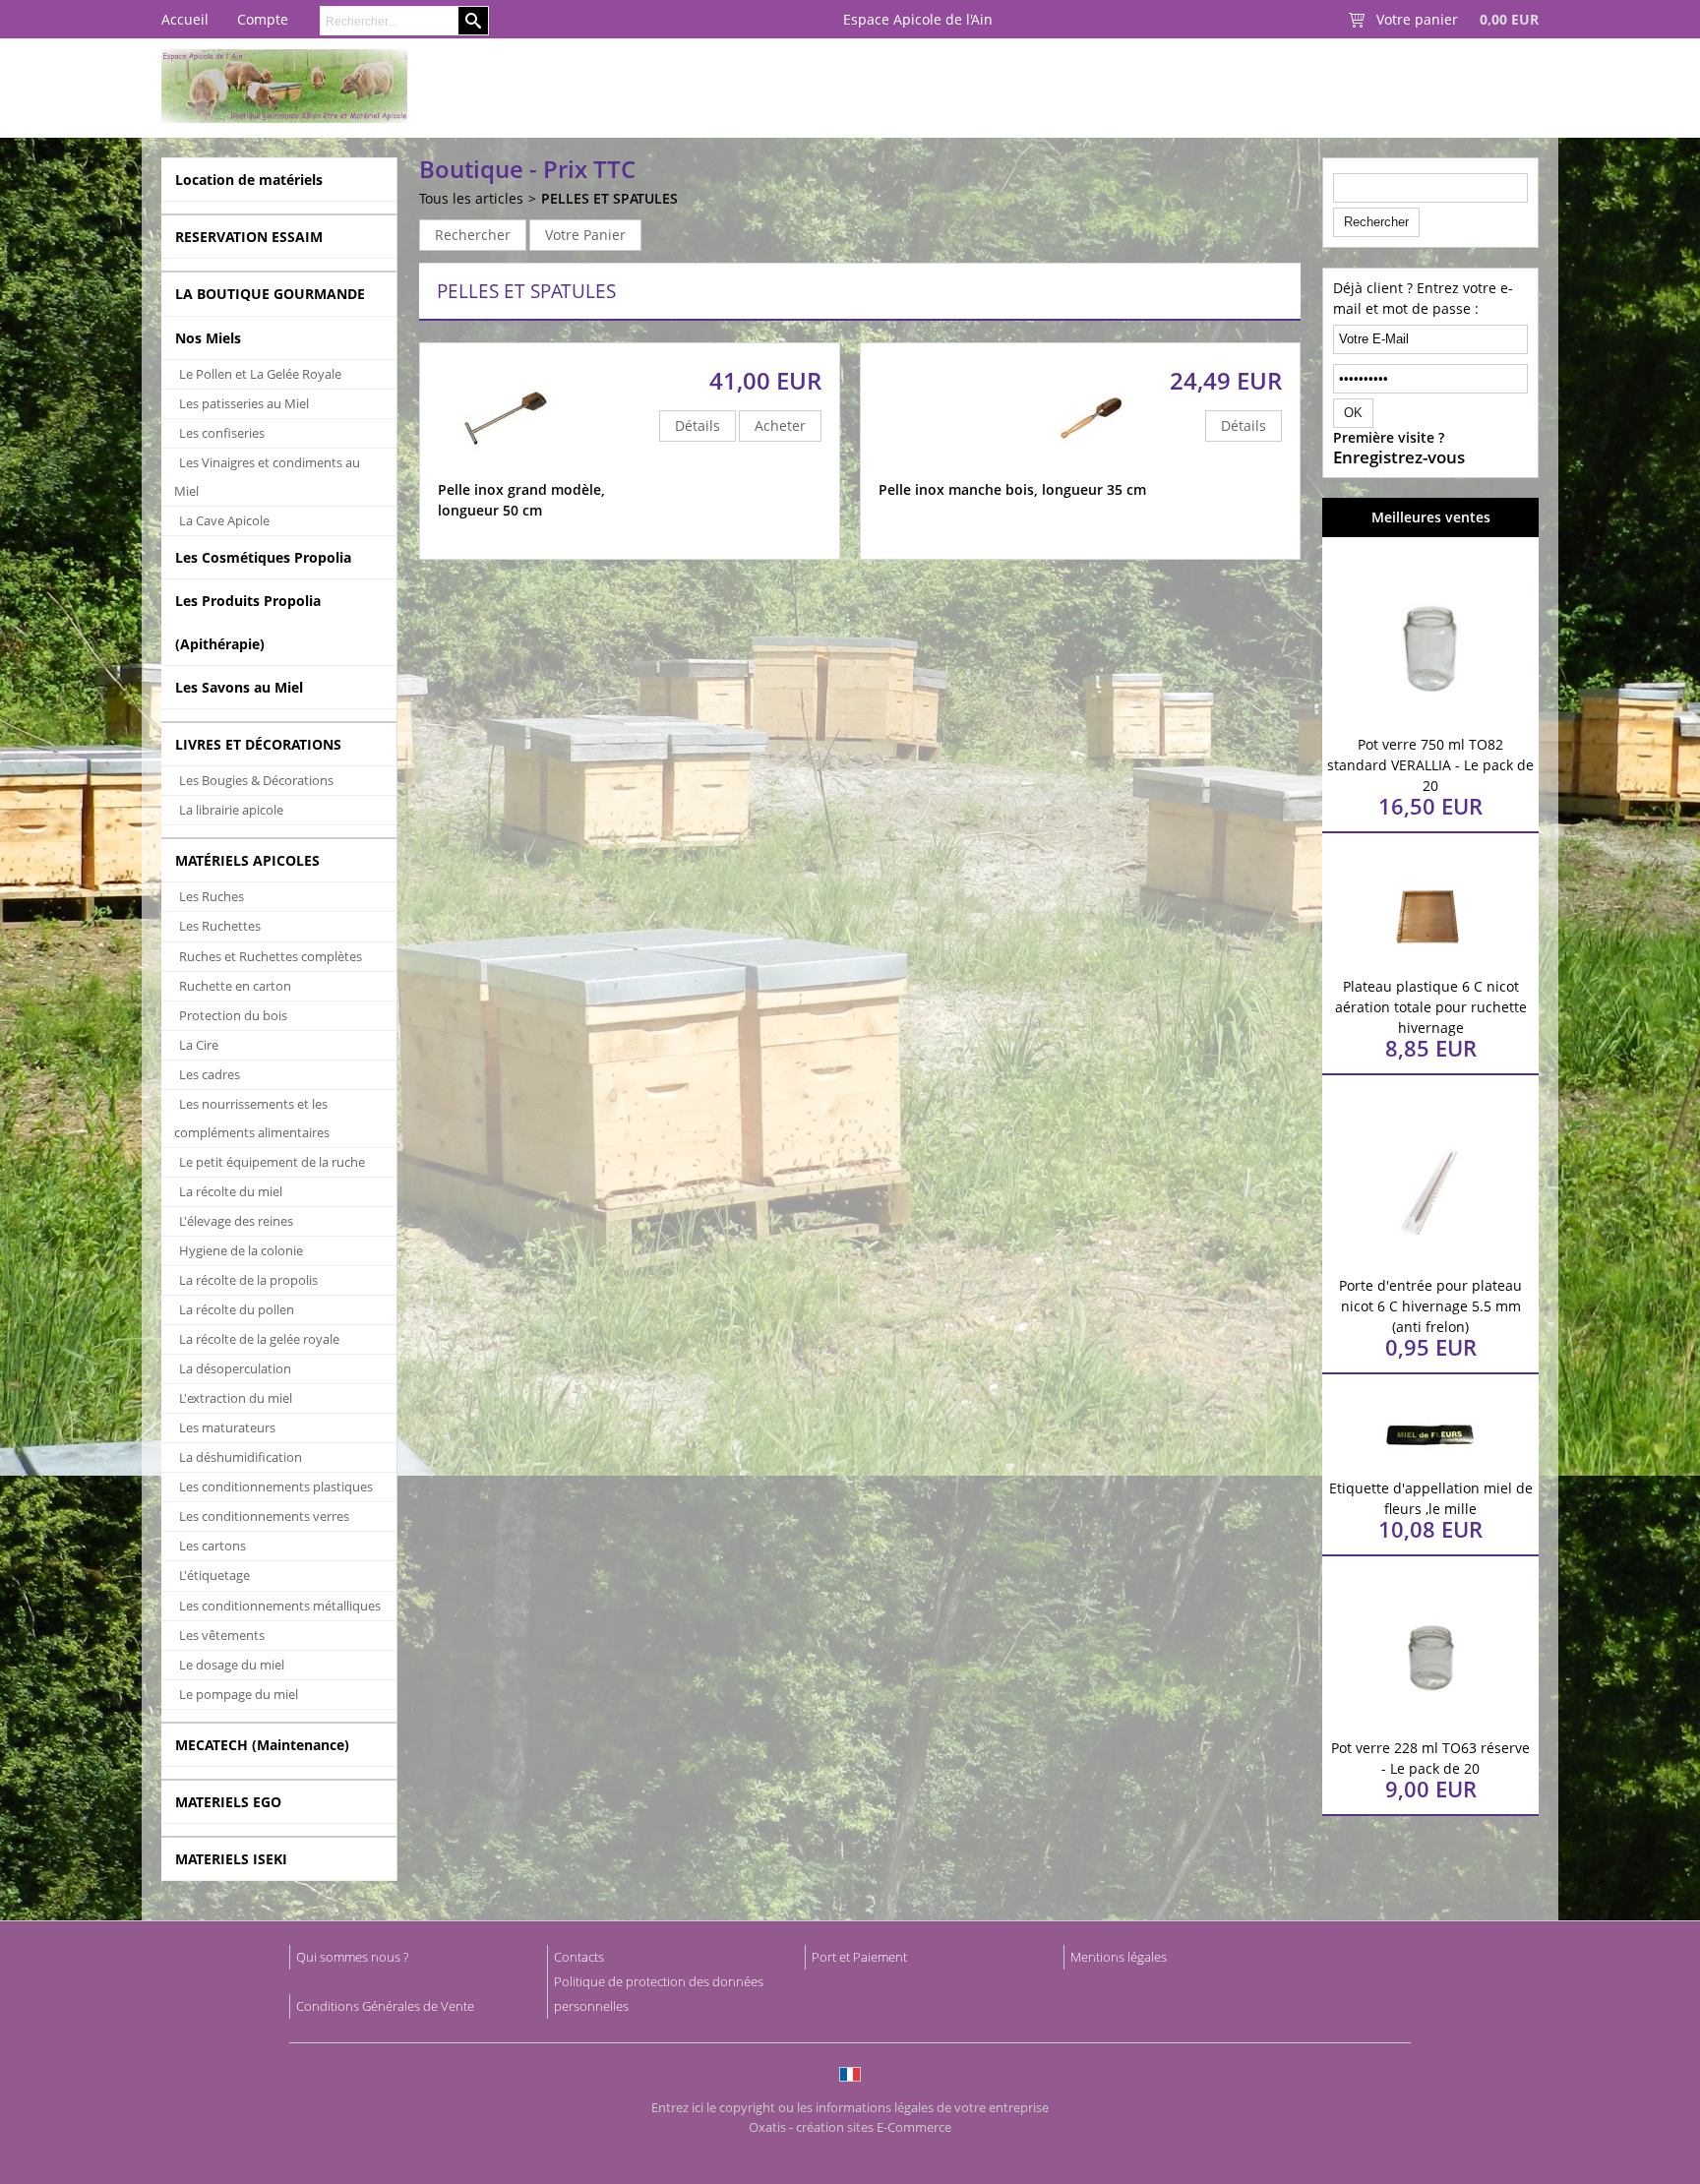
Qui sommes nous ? (352, 1957)
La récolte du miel (231, 1191)
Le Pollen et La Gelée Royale (260, 374)
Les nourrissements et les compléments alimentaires (252, 1118)
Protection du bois (233, 1015)
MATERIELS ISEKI (231, 1859)
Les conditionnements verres (264, 1516)
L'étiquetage (214, 1575)
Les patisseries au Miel (244, 403)
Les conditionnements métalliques (280, 1606)
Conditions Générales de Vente (385, 2006)
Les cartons (212, 1546)
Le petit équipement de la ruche (272, 1162)
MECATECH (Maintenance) (262, 1745)
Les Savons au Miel (239, 687)
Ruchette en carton (235, 986)
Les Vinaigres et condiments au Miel (267, 477)
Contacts (579, 1957)
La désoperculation (235, 1368)
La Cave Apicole (224, 520)
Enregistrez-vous (1399, 457)
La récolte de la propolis (248, 1280)
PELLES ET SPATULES (609, 198)
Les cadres (210, 1074)
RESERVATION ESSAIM (249, 237)
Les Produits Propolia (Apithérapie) (248, 622)
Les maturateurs (227, 1427)
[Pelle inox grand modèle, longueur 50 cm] (507, 470)
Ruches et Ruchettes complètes (271, 956)
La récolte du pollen (237, 1309)
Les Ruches (212, 896)
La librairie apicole (231, 810)
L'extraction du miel (236, 1398)
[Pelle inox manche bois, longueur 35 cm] (1094, 470)
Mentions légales (1119, 1957)
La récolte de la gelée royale (259, 1339)
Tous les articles (471, 198)
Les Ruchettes (220, 926)
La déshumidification (241, 1457)
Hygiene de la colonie (241, 1250)
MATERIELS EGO (228, 1802)
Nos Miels (208, 338)
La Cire (199, 1045)
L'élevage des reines (236, 1221)
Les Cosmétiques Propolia (263, 557)
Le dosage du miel (232, 1665)
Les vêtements (222, 1635)
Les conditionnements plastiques (276, 1486)
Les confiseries (222, 433)
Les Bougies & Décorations (256, 780)
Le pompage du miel (239, 1694)
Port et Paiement (859, 1957)
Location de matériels (249, 180)
